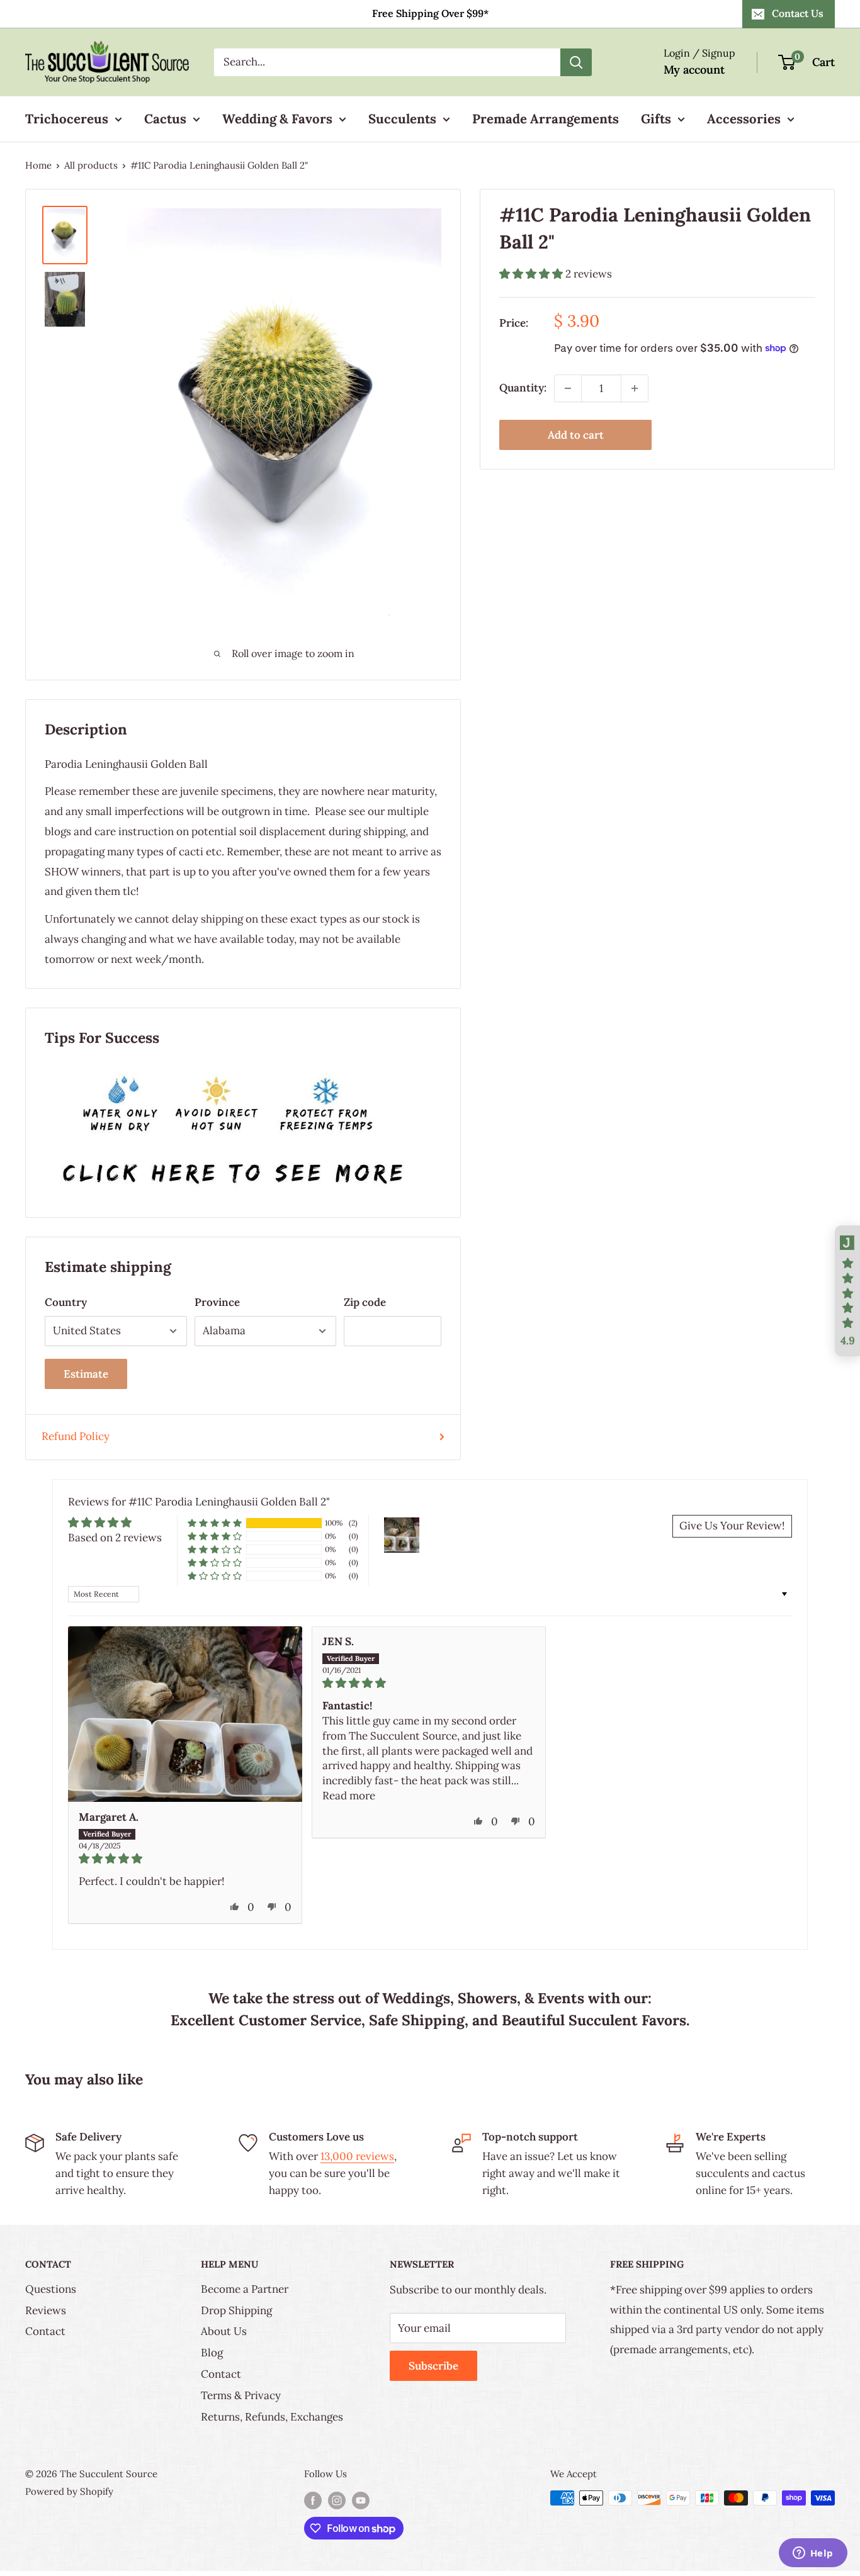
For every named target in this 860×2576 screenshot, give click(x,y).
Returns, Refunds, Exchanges (272, 2417)
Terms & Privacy (241, 2395)
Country (66, 1302)
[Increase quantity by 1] (635, 388)
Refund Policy (76, 1436)
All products (91, 165)
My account (694, 70)
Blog (212, 2353)
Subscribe (433, 2366)
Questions (51, 2289)
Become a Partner (245, 2289)
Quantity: (523, 388)
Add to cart (576, 435)
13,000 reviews (357, 2156)
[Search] (576, 62)
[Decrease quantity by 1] (568, 388)
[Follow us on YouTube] (361, 2500)
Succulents (402, 119)
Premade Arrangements (546, 119)
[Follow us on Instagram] (337, 2500)
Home (38, 165)
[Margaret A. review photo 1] (185, 1714)
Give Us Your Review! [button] (732, 1526)
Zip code (365, 1302)
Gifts (656, 119)
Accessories (744, 119)
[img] (185, 1859)
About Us (224, 2331)
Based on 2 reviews (115, 1538)
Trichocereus (67, 119)
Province (217, 1302)
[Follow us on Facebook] (313, 2500)
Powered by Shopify (69, 2491)
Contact (45, 2331)
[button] (532, 273)
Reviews (46, 2310)
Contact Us (798, 13)
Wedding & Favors (277, 119)
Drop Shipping (236, 2310)
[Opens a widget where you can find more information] (813, 2554)
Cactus (165, 119)
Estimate (86, 1374)
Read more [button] (349, 1796)
